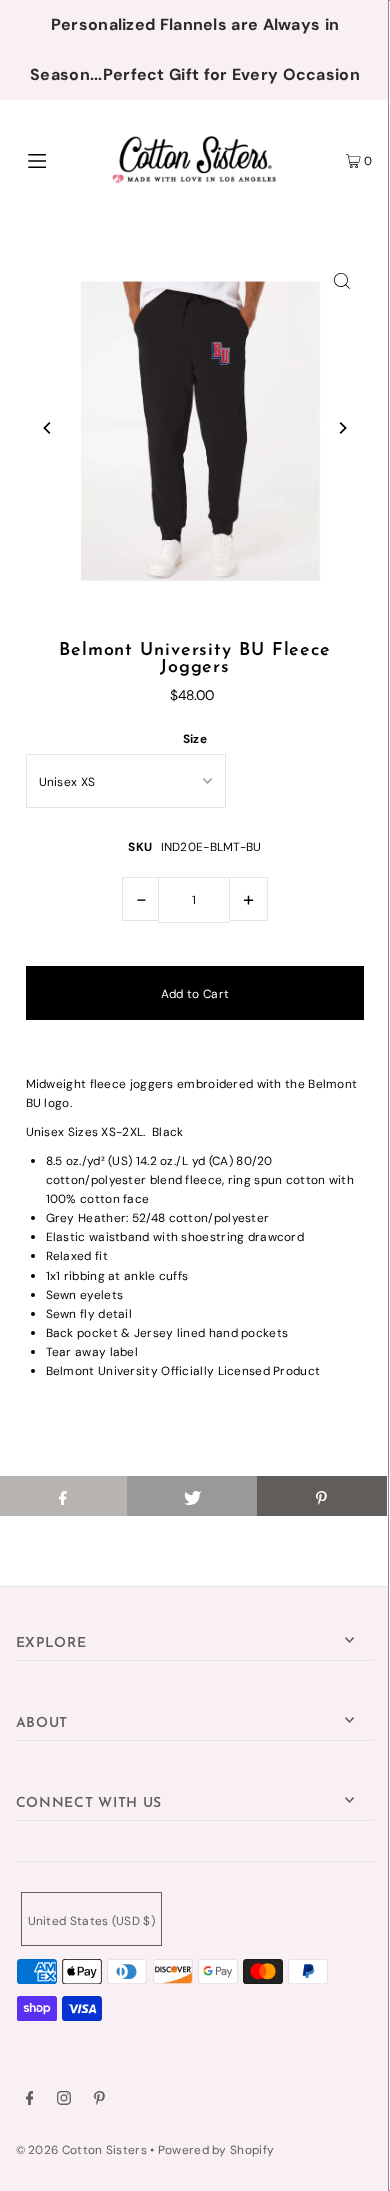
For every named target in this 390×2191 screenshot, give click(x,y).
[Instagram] (64, 2101)
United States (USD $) (91, 1921)
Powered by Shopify (216, 2150)
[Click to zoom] (342, 280)
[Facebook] (30, 2101)
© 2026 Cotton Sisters (81, 2150)
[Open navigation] (62, 159)
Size (195, 739)
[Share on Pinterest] (322, 1496)
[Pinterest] (99, 2101)
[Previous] (48, 428)
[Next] (342, 428)
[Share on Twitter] (192, 1496)
